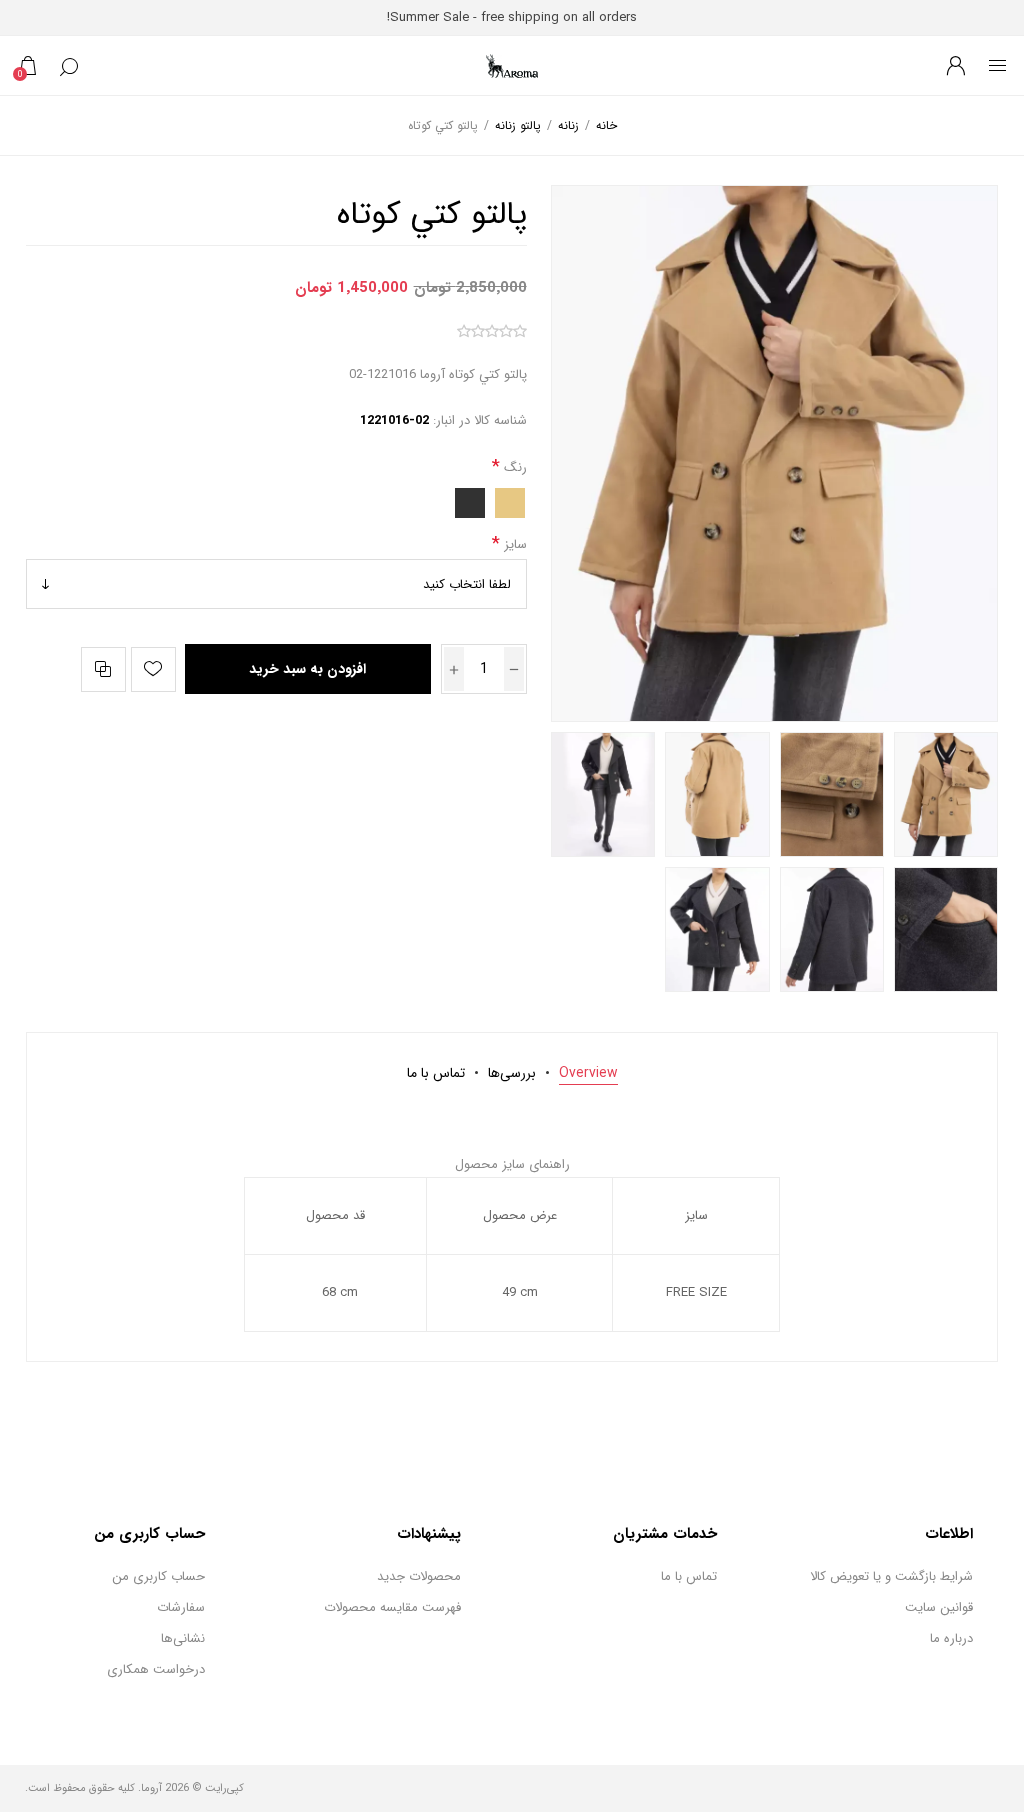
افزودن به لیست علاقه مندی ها (153, 669)
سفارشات (181, 1607)
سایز (513, 543)
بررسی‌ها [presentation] (512, 1073)
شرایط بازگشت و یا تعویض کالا (891, 1576)
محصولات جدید (419, 1576)
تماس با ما (689, 1576)
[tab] (588, 1073)
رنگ (513, 467)
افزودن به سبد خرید (307, 669)
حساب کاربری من (158, 1576)
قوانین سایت (939, 1607)
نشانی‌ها (183, 1638)
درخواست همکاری (156, 1669)
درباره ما (951, 1638)
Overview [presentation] (588, 1073)
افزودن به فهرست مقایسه (103, 669)
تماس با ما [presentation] (436, 1073)
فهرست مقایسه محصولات (392, 1607)
